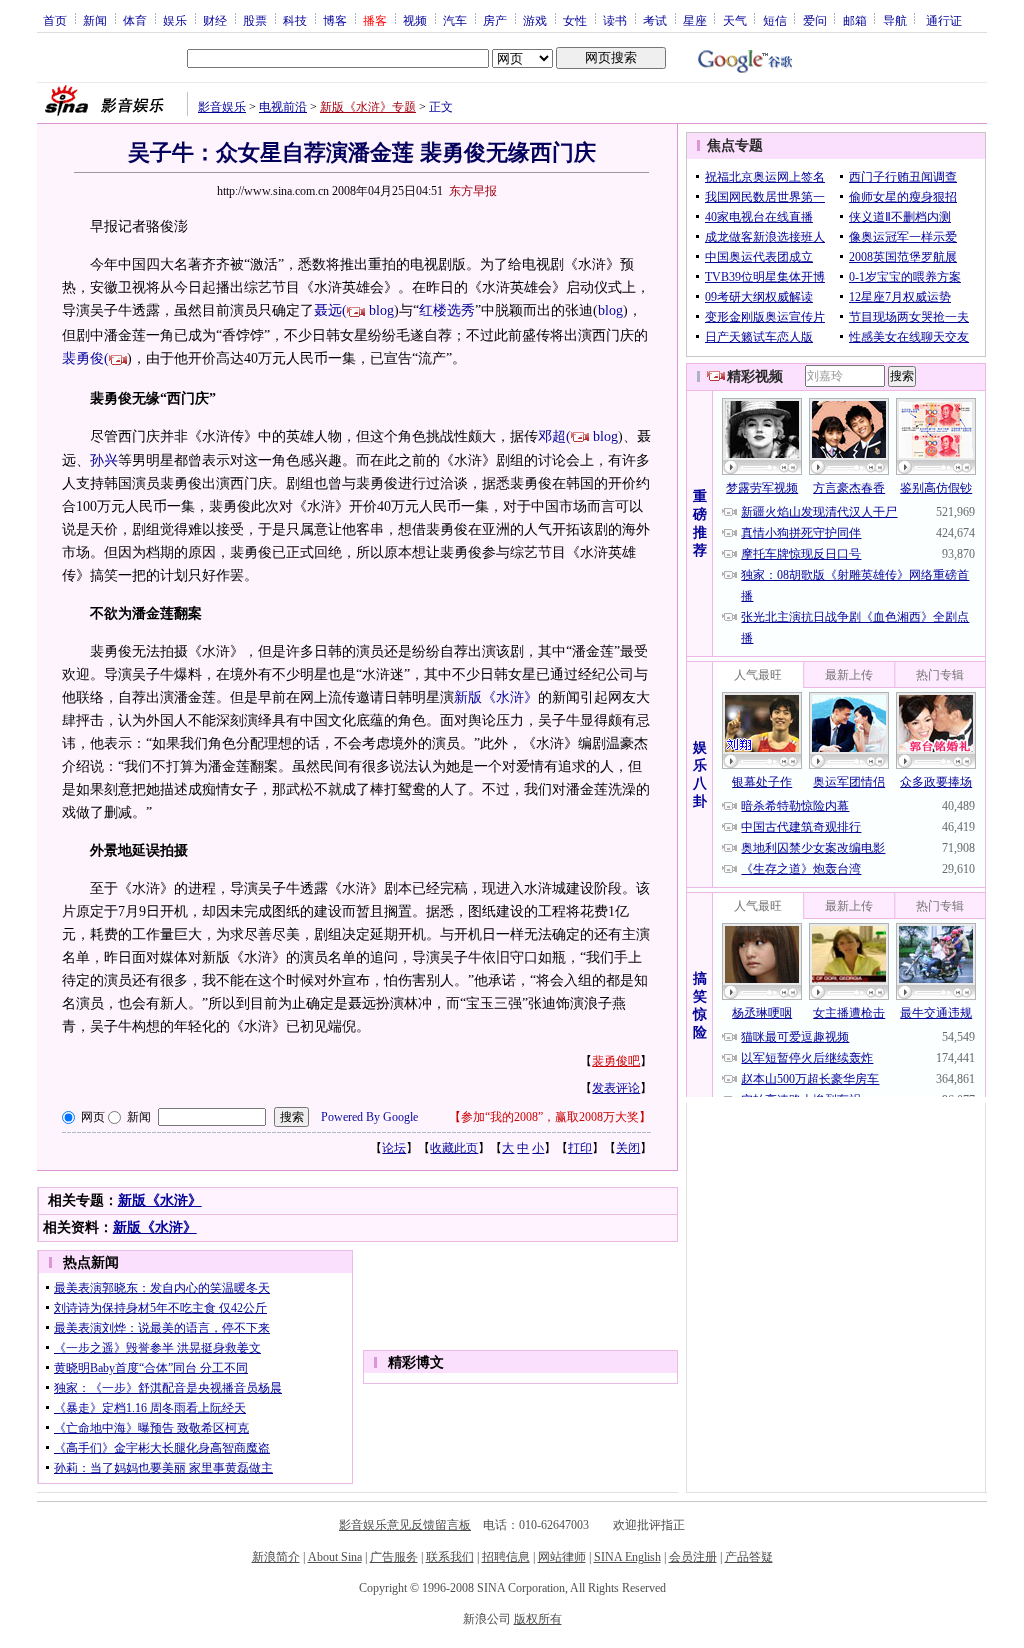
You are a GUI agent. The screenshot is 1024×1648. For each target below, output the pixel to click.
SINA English (627, 1557)
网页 (93, 1117)
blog (381, 310)
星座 (695, 20)
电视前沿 (283, 107)
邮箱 (855, 20)
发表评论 (616, 1088)
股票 (255, 20)
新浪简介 (276, 1557)
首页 (55, 20)
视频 (415, 20)
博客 (335, 20)
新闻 (95, 20)
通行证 (944, 20)
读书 (615, 20)
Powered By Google (369, 1117)
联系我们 (450, 1557)
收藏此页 (454, 1148)
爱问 (815, 20)
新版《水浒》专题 (368, 107)
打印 (580, 1148)
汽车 (455, 20)
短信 (775, 20)
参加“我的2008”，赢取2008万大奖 (550, 1117)
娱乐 (175, 20)
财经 (215, 20)
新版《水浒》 (160, 1200)
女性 (575, 20)
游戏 (535, 20)
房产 (495, 20)
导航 (895, 20)
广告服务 (394, 1557)
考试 (655, 20)
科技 (295, 20)
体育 (135, 20)
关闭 (628, 1148)
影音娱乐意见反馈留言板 (405, 1525)
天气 (735, 20)
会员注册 (693, 1557)
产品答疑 (749, 1557)
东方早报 (473, 191)
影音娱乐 (222, 107)
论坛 (394, 1148)
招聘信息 (506, 1557)
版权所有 (538, 1619)
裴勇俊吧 (616, 1061)
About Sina (335, 1557)
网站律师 (562, 1557)
